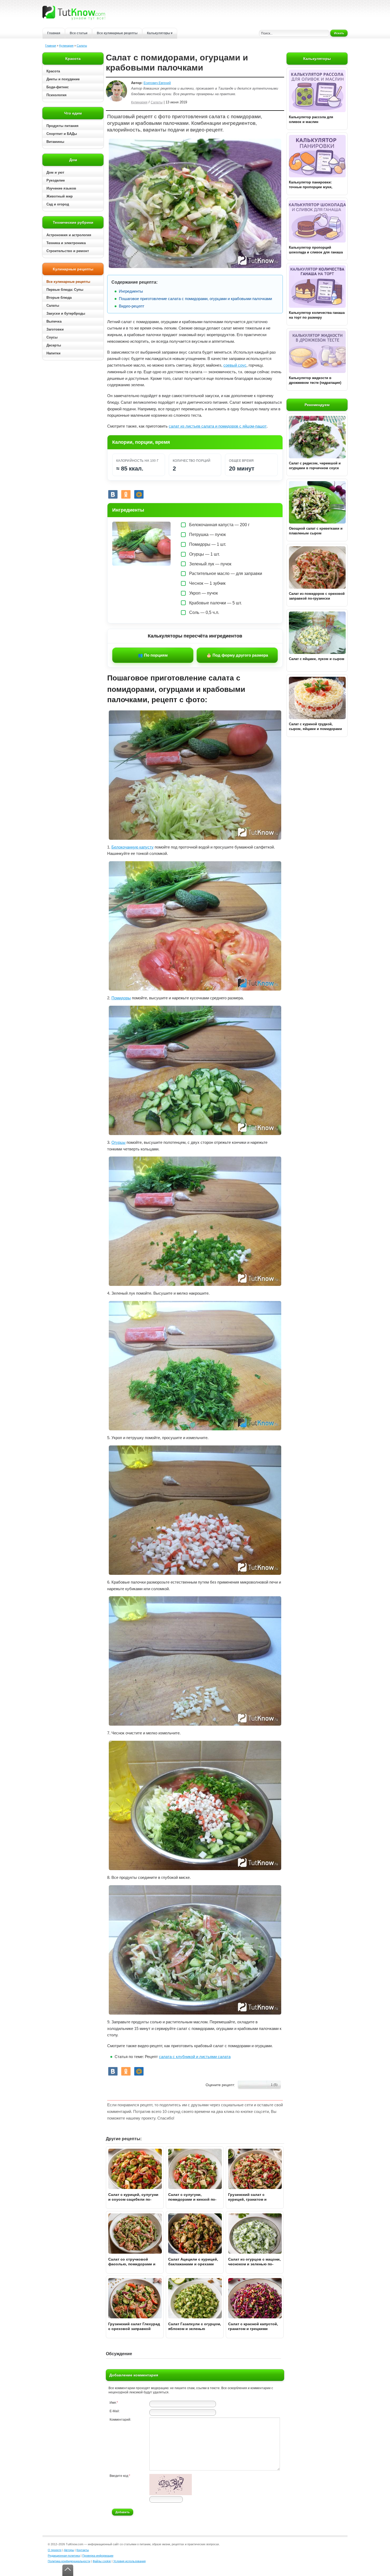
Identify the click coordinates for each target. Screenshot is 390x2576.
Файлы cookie (102, 2561)
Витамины (55, 142)
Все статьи (79, 33)
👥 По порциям (153, 655)
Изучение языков (61, 188)
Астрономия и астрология (69, 235)
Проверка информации (98, 2556)
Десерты (54, 345)
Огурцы (118, 1142)
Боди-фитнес (58, 87)
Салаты (82, 46)
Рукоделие (56, 180)
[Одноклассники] (126, 494)
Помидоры (121, 998)
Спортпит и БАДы (62, 134)
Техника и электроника (66, 243)
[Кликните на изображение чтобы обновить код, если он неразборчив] (171, 2494)
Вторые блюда (59, 298)
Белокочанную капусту (133, 847)
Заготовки (55, 329)
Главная (54, 33)
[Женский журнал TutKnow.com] (74, 13)
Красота (53, 71)
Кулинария (66, 46)
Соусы (52, 337)
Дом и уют (55, 172)
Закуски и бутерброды (66, 313)
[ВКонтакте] (113, 494)
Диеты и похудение (63, 79)
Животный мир (60, 196)
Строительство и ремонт (68, 251)
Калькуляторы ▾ (160, 33)
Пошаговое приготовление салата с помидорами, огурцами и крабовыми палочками (195, 299)
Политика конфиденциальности (69, 2561)
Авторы (69, 2550)
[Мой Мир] (139, 494)
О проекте (55, 2550)
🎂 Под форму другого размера (237, 655)
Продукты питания (62, 126)
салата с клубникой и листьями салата (195, 2057)
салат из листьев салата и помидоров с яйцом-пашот (218, 426)
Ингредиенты (131, 291)
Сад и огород (58, 204)
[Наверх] (68, 2570)
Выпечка (54, 321)
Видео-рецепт (132, 306)
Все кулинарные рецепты (117, 33)
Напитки (53, 353)
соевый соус (235, 365)
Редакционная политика (64, 2556)
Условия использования (129, 2561)
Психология (57, 95)
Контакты (83, 2550)
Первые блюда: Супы (65, 290)
